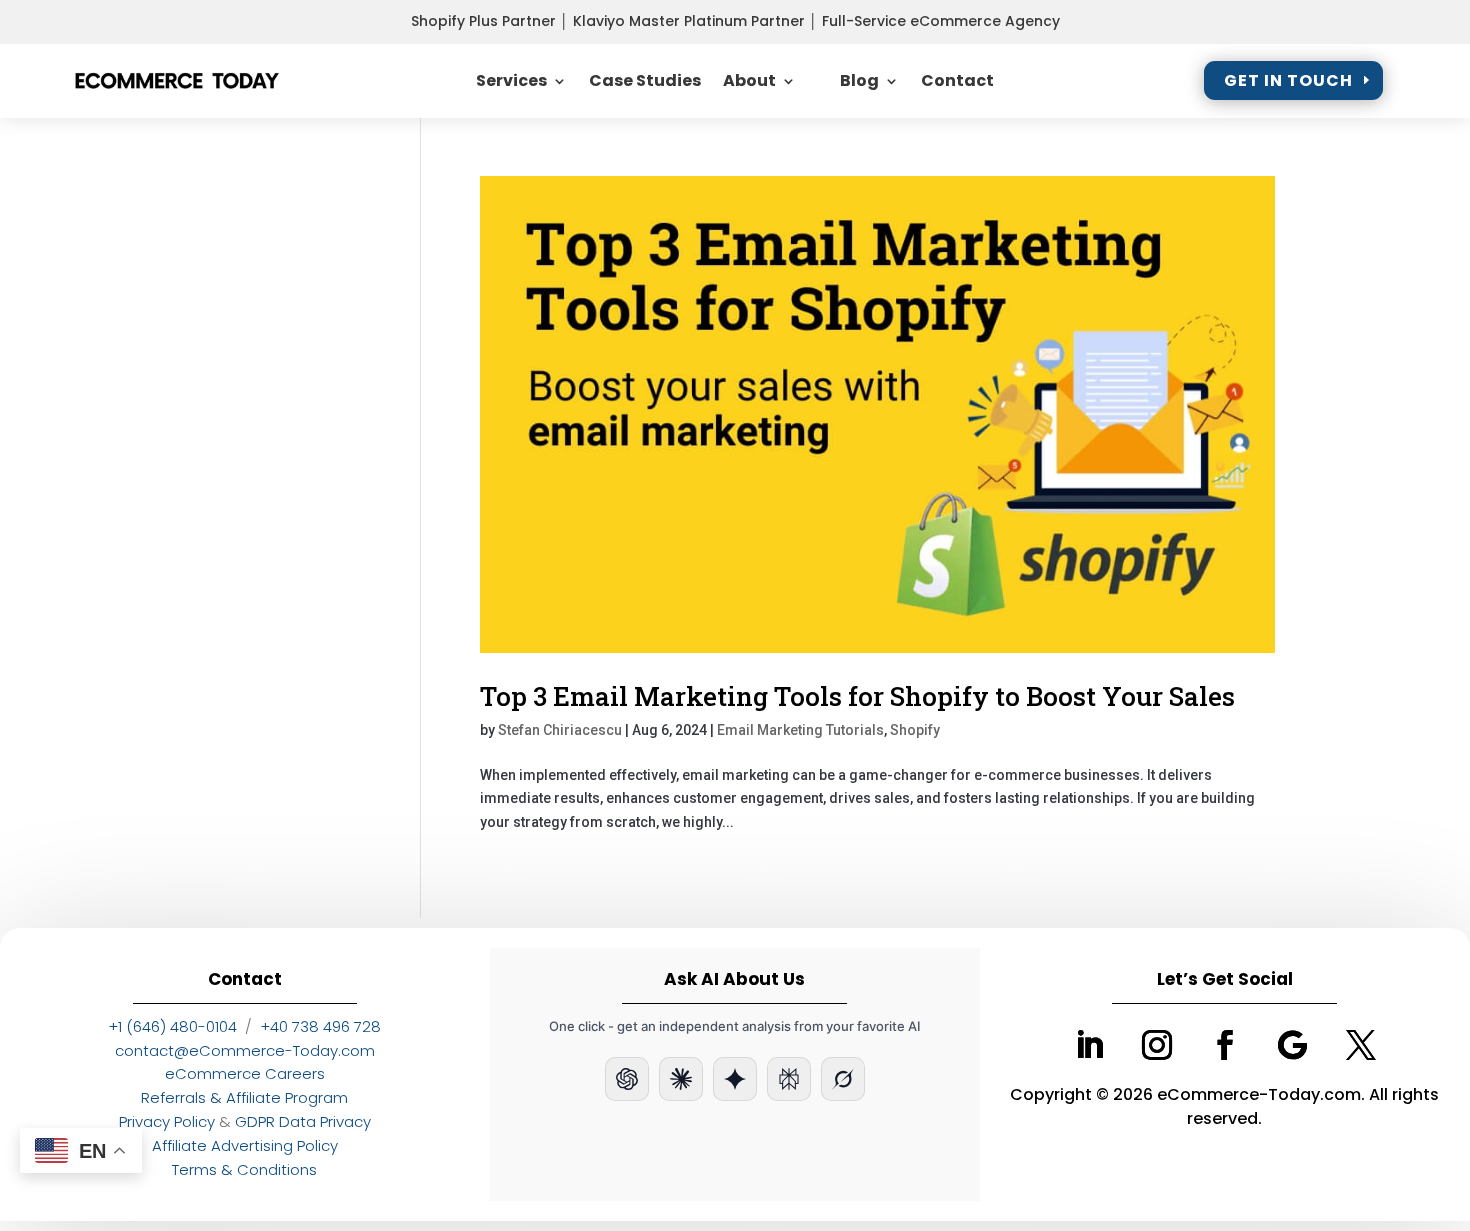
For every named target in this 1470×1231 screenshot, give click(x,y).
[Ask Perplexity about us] (789, 1079)
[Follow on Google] (1293, 1045)
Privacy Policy (167, 1121)
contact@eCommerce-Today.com (245, 1050)
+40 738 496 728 (320, 1026)
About (749, 80)
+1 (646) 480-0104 (172, 1026)
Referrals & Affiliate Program (244, 1097)
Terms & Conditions (244, 1169)
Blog (859, 80)
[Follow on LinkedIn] (1089, 1045)
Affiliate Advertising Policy (245, 1145)
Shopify (915, 730)
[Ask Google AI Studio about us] (735, 1079)
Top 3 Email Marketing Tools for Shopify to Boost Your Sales (857, 696)
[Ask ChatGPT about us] (627, 1079)
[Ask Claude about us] (681, 1079)
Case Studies (645, 80)
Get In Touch (1288, 80)
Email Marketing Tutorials (800, 730)
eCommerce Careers (245, 1073)
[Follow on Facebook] (1225, 1045)
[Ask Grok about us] (843, 1079)
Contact (957, 80)
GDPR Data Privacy (303, 1121)
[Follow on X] (1361, 1045)
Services (511, 80)
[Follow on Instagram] (1157, 1045)
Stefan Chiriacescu (560, 730)
